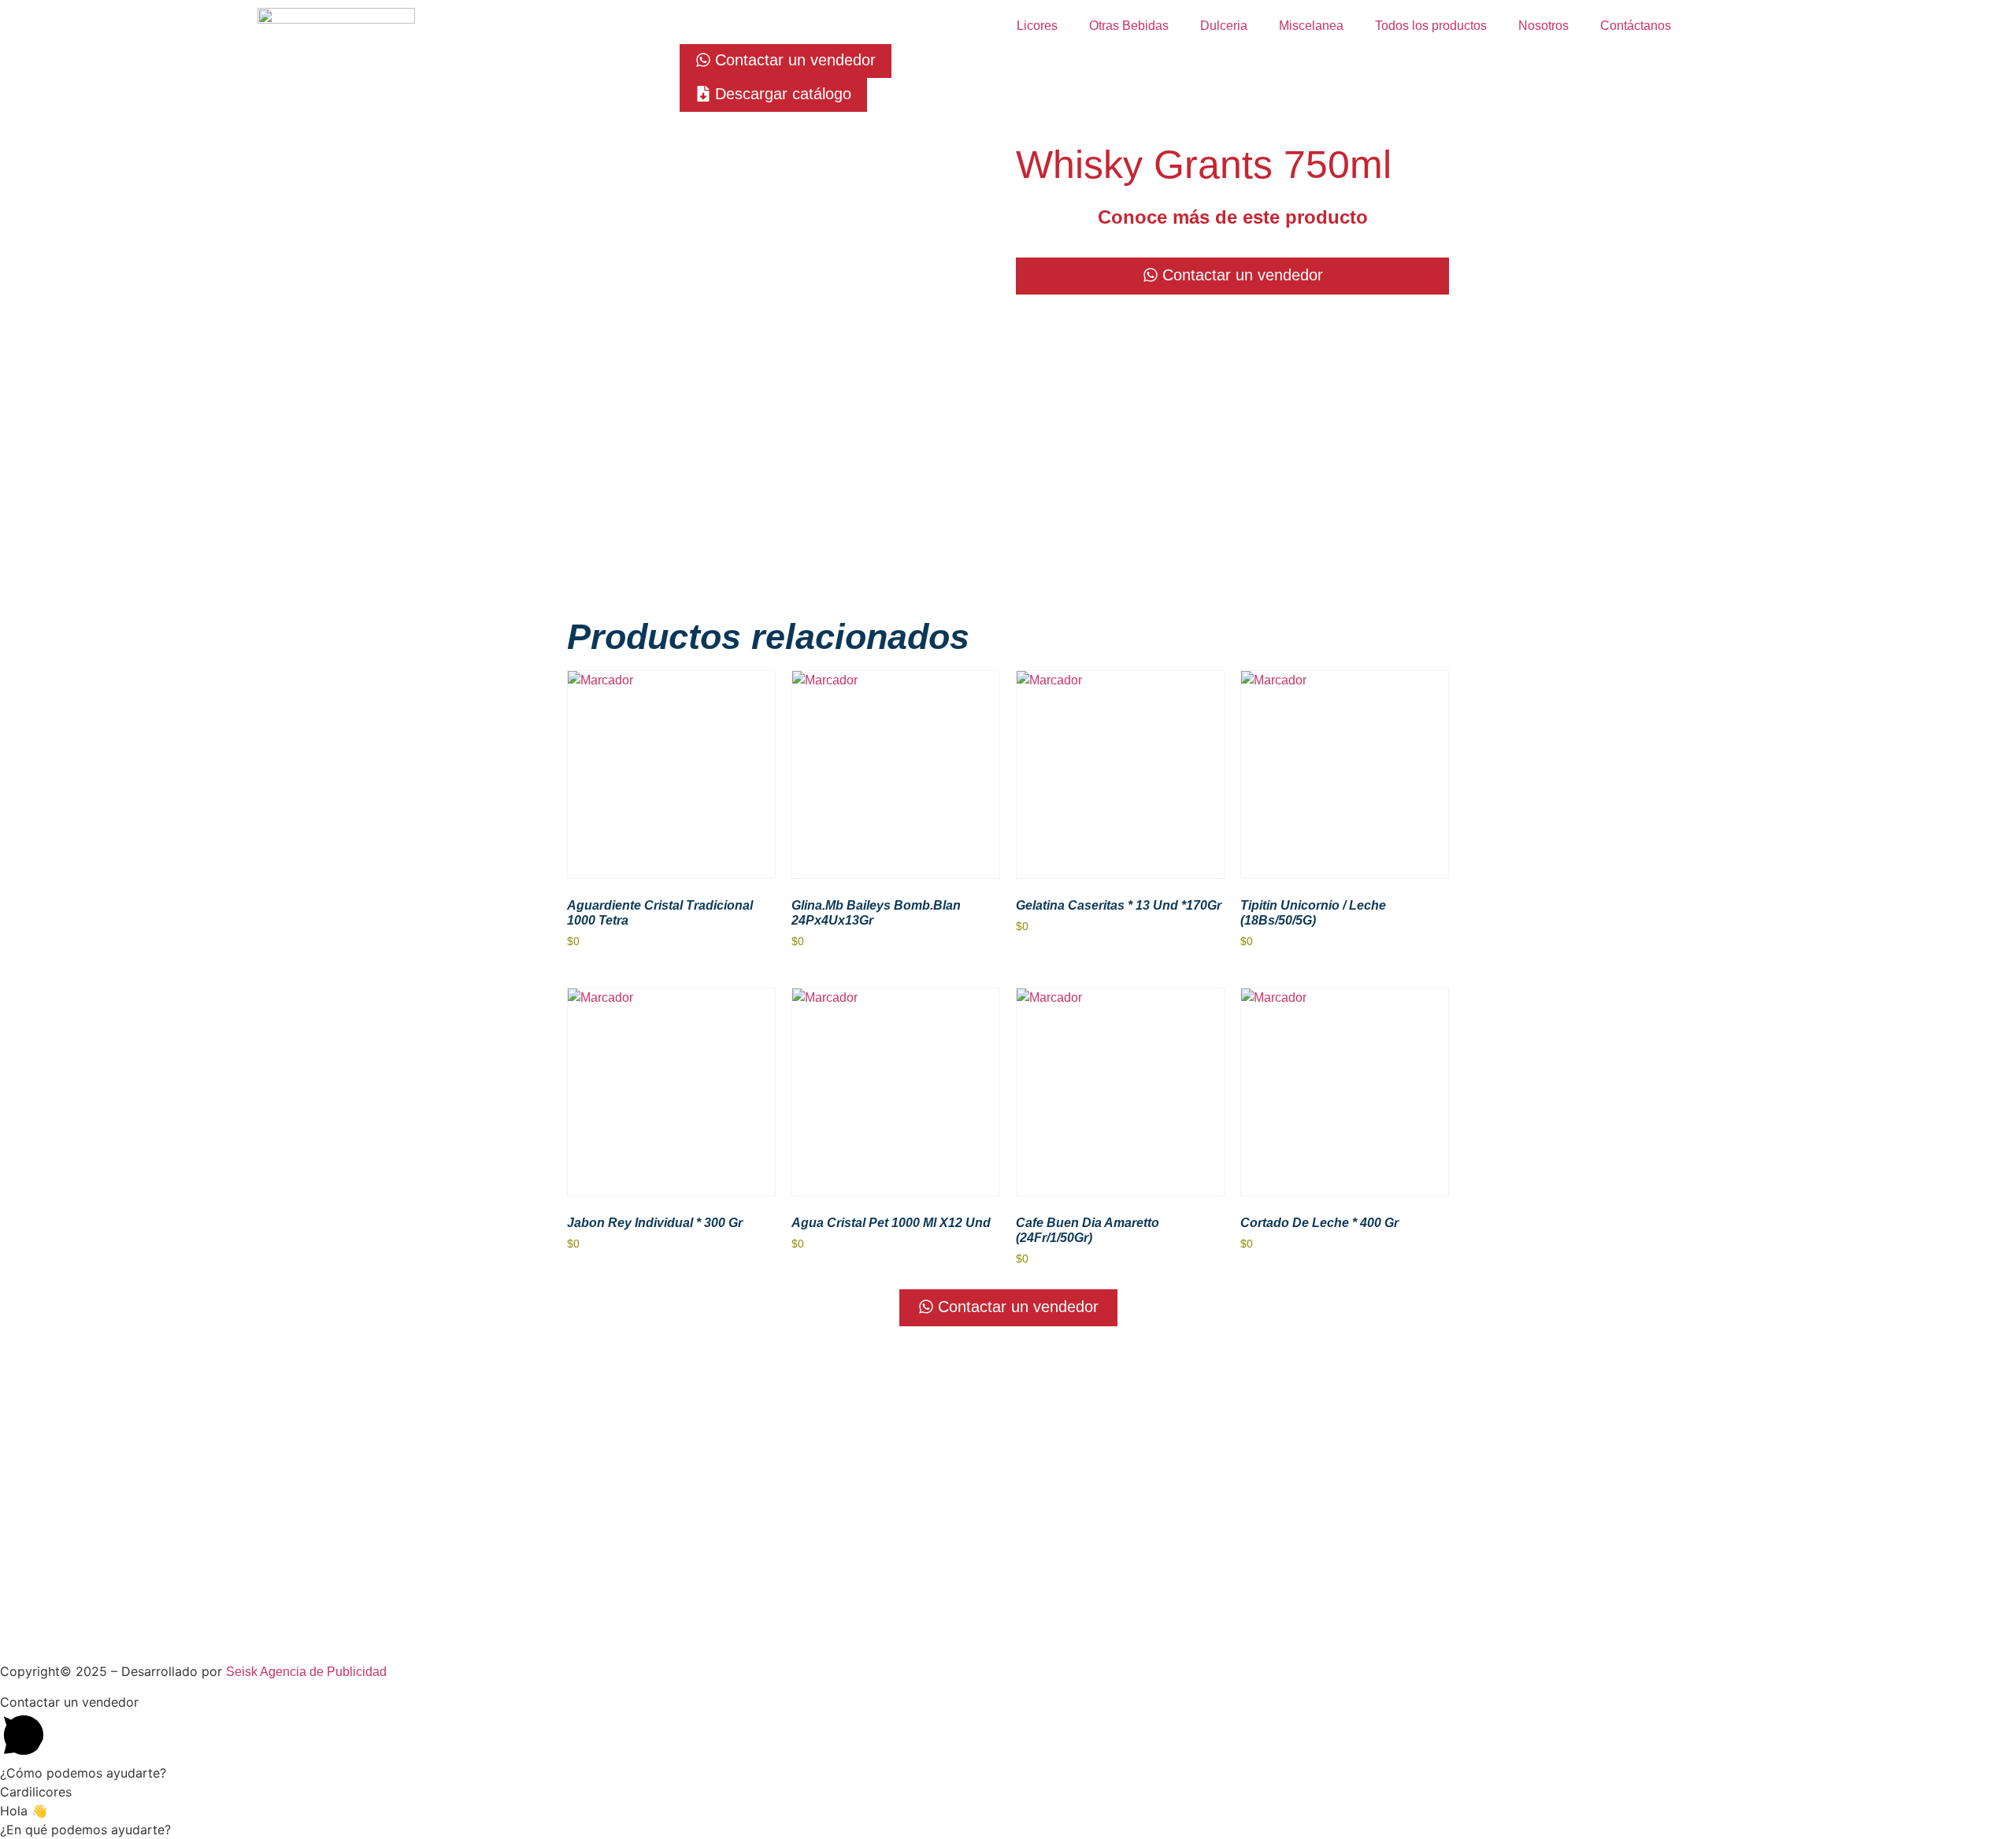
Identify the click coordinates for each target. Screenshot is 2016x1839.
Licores (1037, 26)
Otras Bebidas (1129, 26)
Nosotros (1543, 26)
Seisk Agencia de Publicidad (306, 1672)
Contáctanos (1636, 26)
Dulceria (1224, 26)
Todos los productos (1431, 26)
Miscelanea (1311, 26)
